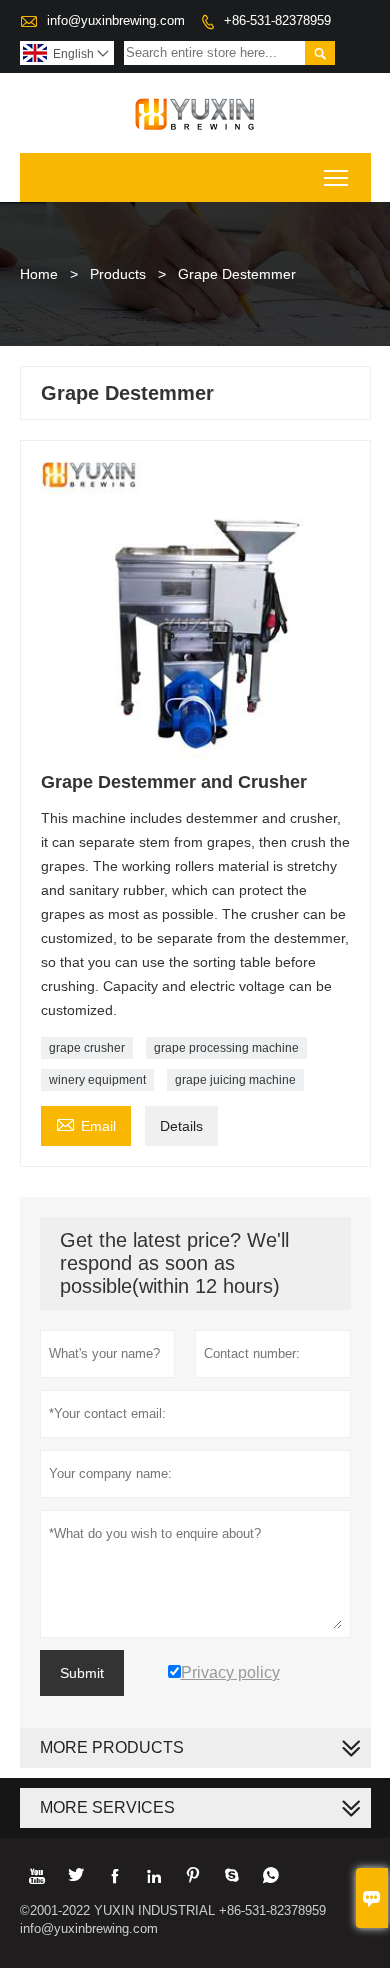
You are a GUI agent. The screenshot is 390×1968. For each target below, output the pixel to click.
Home (39, 274)
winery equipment (97, 1080)
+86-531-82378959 (277, 20)
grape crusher (87, 1048)
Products (118, 274)
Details (181, 1126)
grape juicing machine (235, 1080)
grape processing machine (226, 1048)
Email (86, 1123)
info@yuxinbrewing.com (116, 20)
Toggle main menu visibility (336, 177)
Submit (82, 1673)
